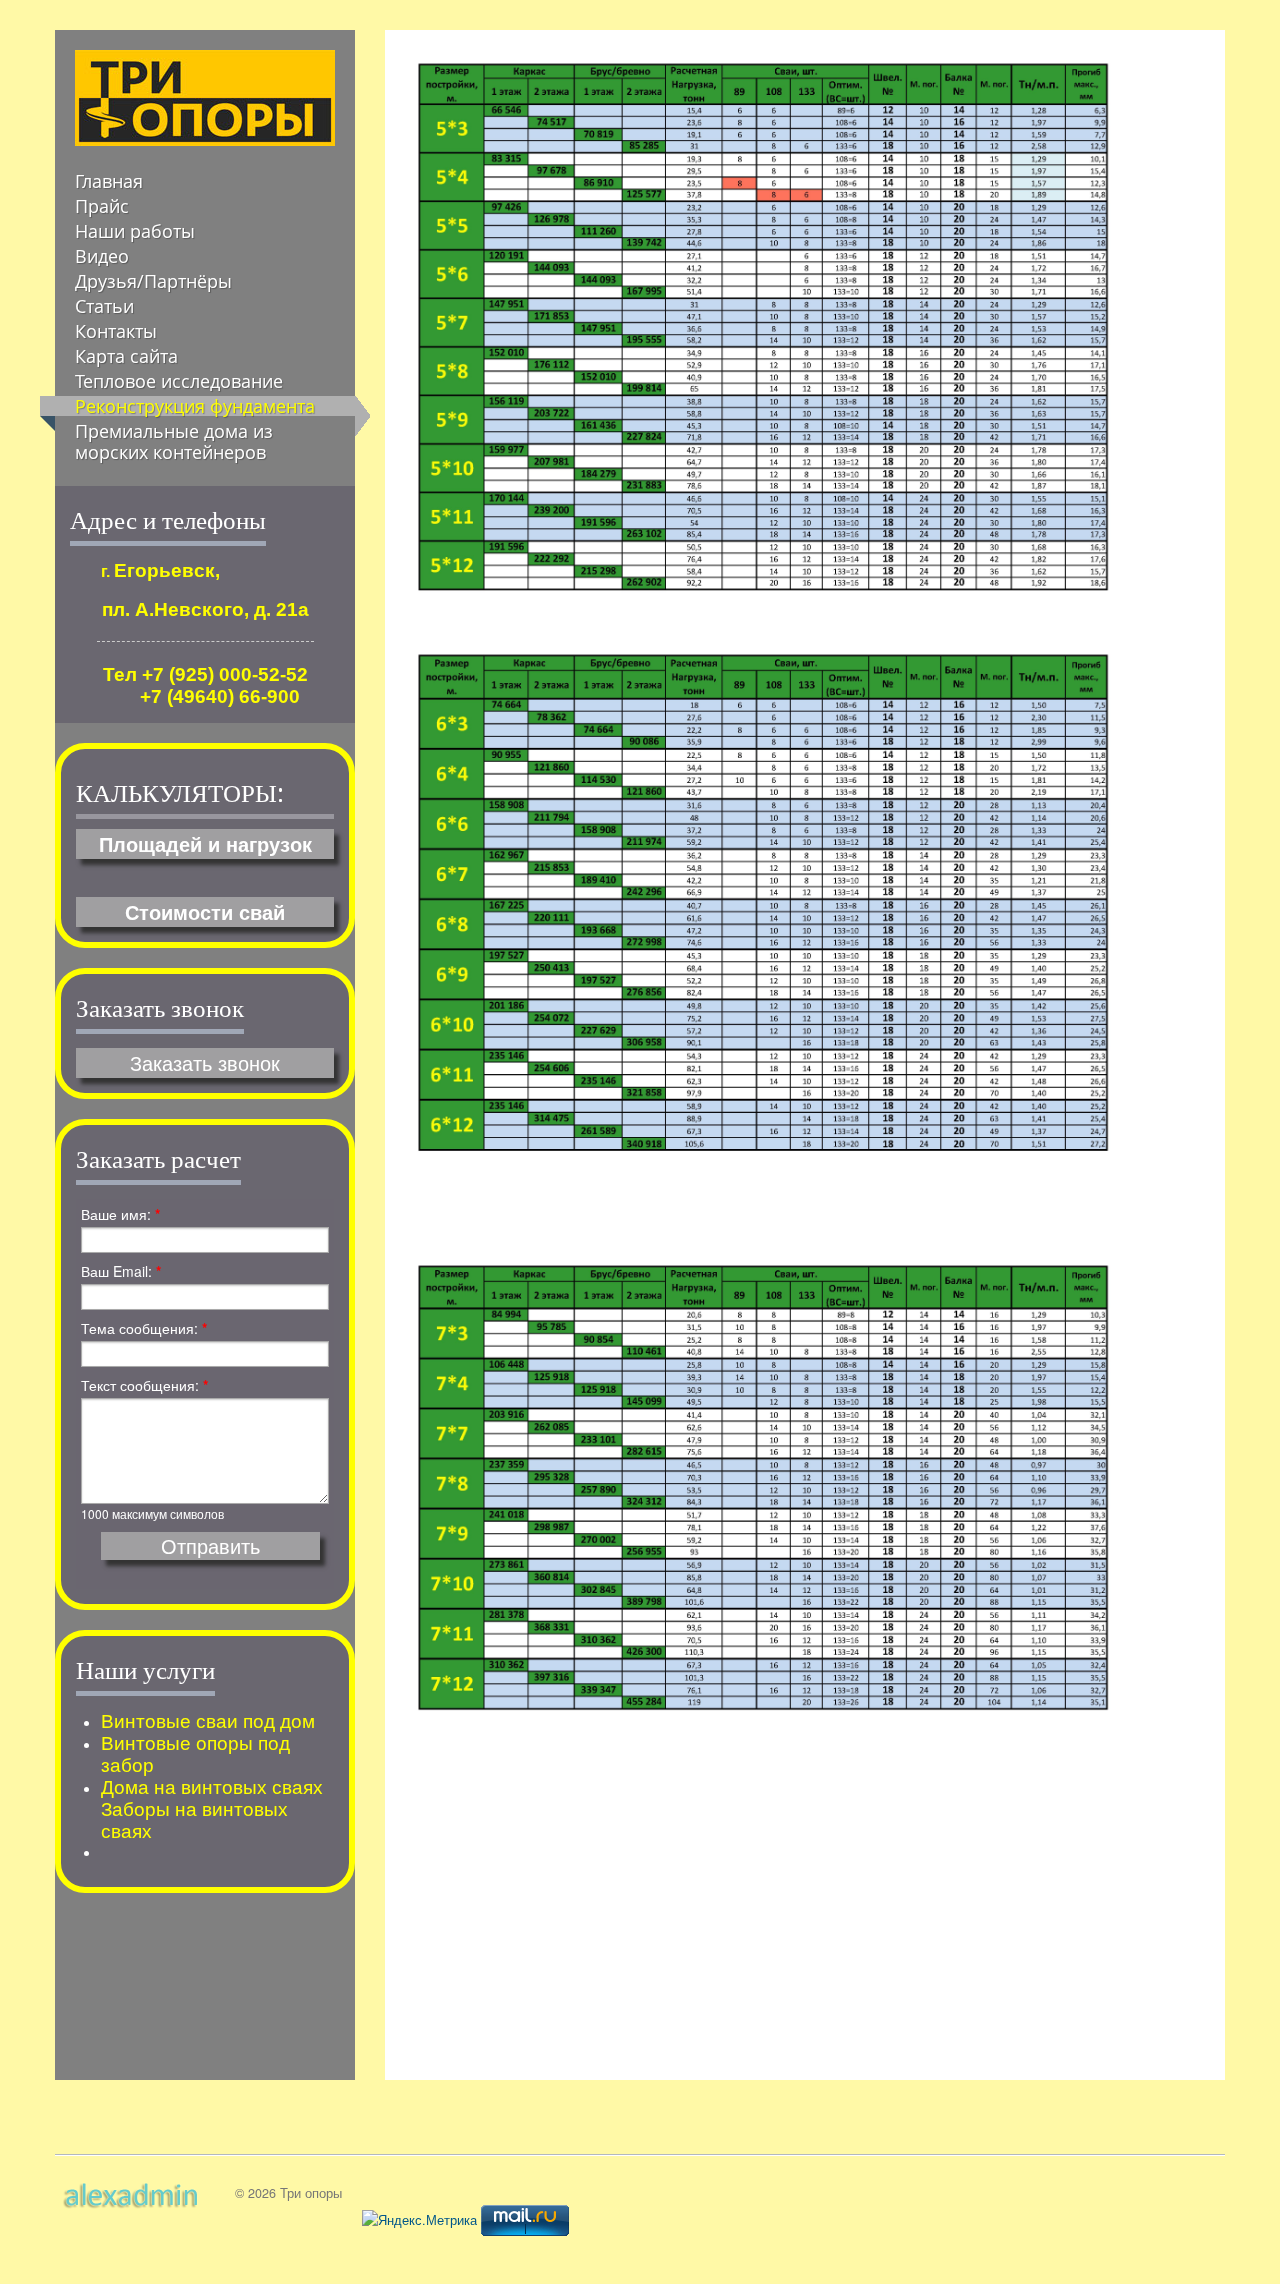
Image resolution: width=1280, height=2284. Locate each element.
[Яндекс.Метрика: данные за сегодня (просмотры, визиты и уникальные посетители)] (419, 2220)
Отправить (210, 1546)
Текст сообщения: (144, 1385)
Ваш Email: (121, 1271)
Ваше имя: (120, 1214)
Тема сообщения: (144, 1328)
